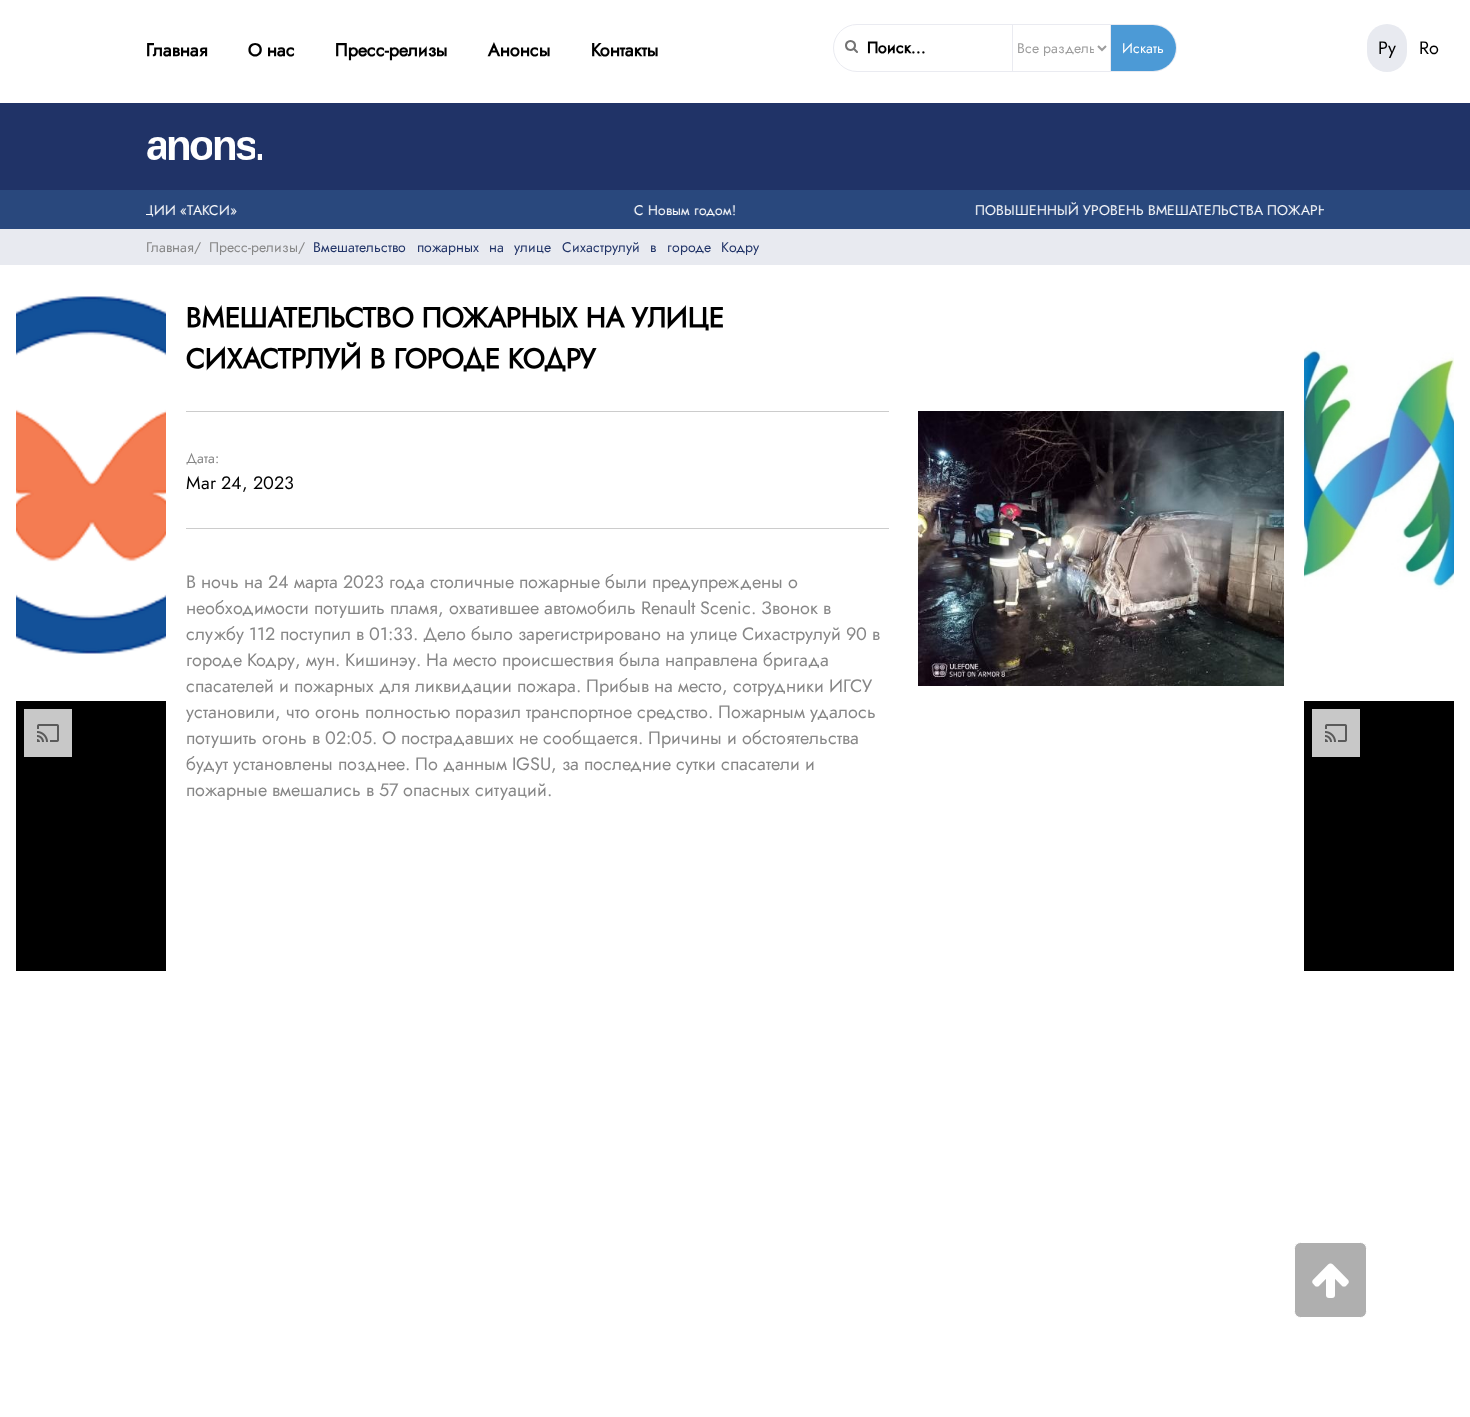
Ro (1429, 48)
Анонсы (519, 50)
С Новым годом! (668, 210)
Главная (177, 50)
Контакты (625, 50)
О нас (271, 50)
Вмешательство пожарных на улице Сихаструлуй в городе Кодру (536, 247)
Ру (1387, 48)
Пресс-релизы (391, 50)
